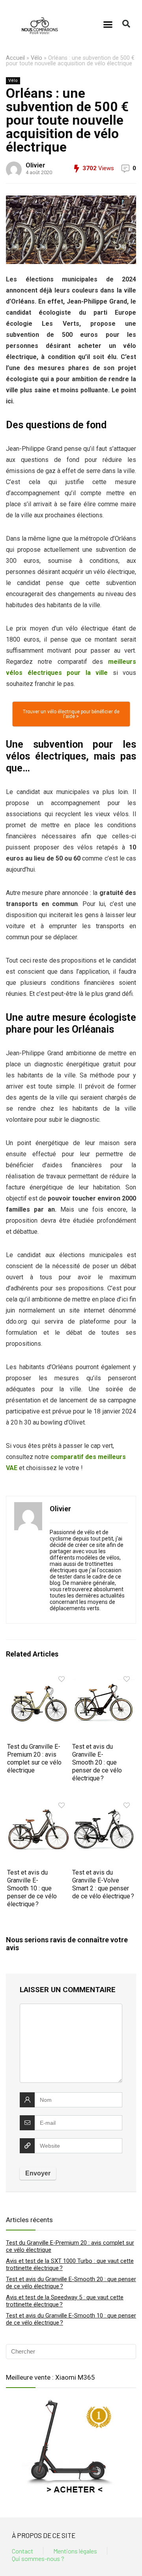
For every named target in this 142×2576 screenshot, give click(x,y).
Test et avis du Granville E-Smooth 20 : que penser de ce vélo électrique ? (97, 1762)
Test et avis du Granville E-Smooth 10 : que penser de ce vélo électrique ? (32, 1888)
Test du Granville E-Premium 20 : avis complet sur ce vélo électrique (34, 1758)
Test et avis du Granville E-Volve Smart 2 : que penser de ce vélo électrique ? (103, 1884)
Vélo (36, 58)
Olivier (35, 165)
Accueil (15, 58)
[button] (108, 24)
